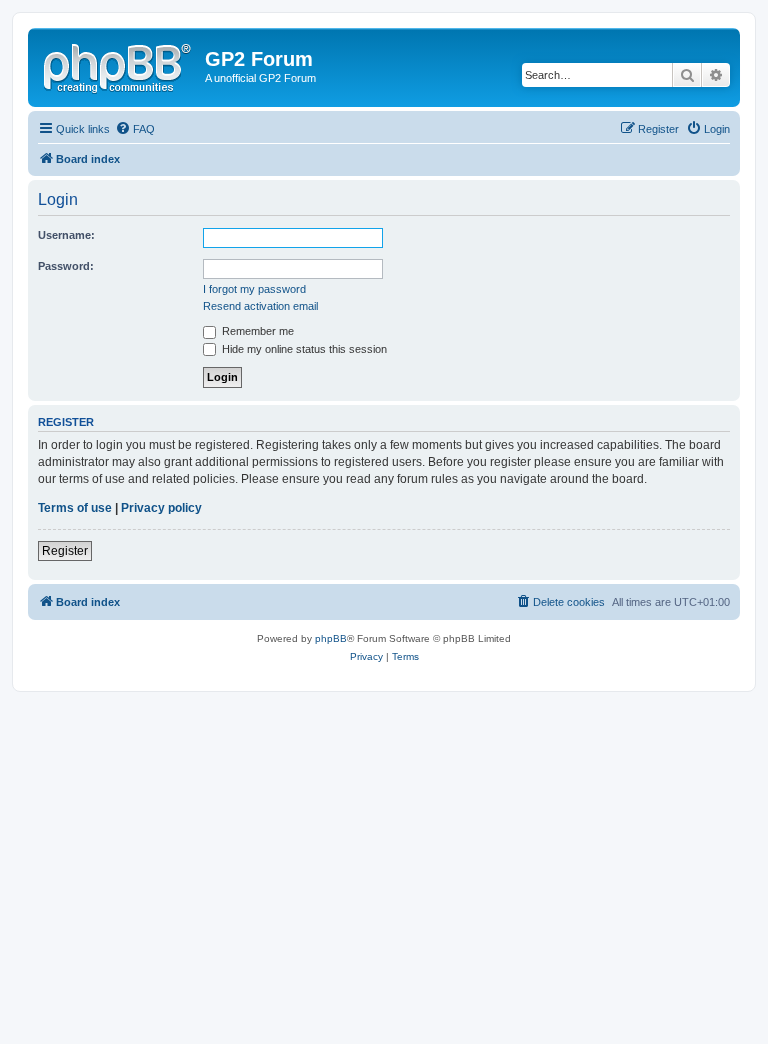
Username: (66, 235)
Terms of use (75, 508)
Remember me (256, 331)
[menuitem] (135, 129)
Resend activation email (260, 306)
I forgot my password (254, 289)
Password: (66, 266)
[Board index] (119, 65)
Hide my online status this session (303, 349)
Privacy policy (161, 508)
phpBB (331, 638)
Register (65, 551)
